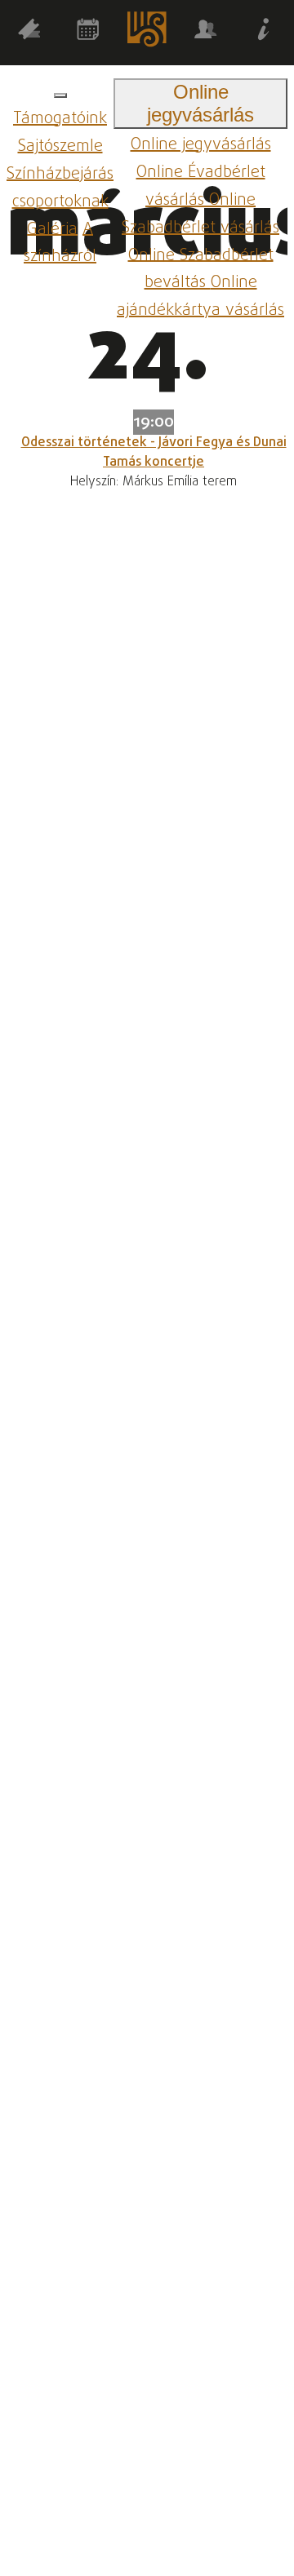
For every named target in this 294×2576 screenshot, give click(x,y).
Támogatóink (60, 119)
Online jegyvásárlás (201, 145)
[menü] (60, 95)
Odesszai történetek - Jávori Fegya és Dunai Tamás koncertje (154, 453)
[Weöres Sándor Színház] (147, 33)
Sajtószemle (60, 146)
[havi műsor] (88, 32)
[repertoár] (29, 32)
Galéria (52, 229)
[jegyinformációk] (265, 32)
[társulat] (206, 32)
